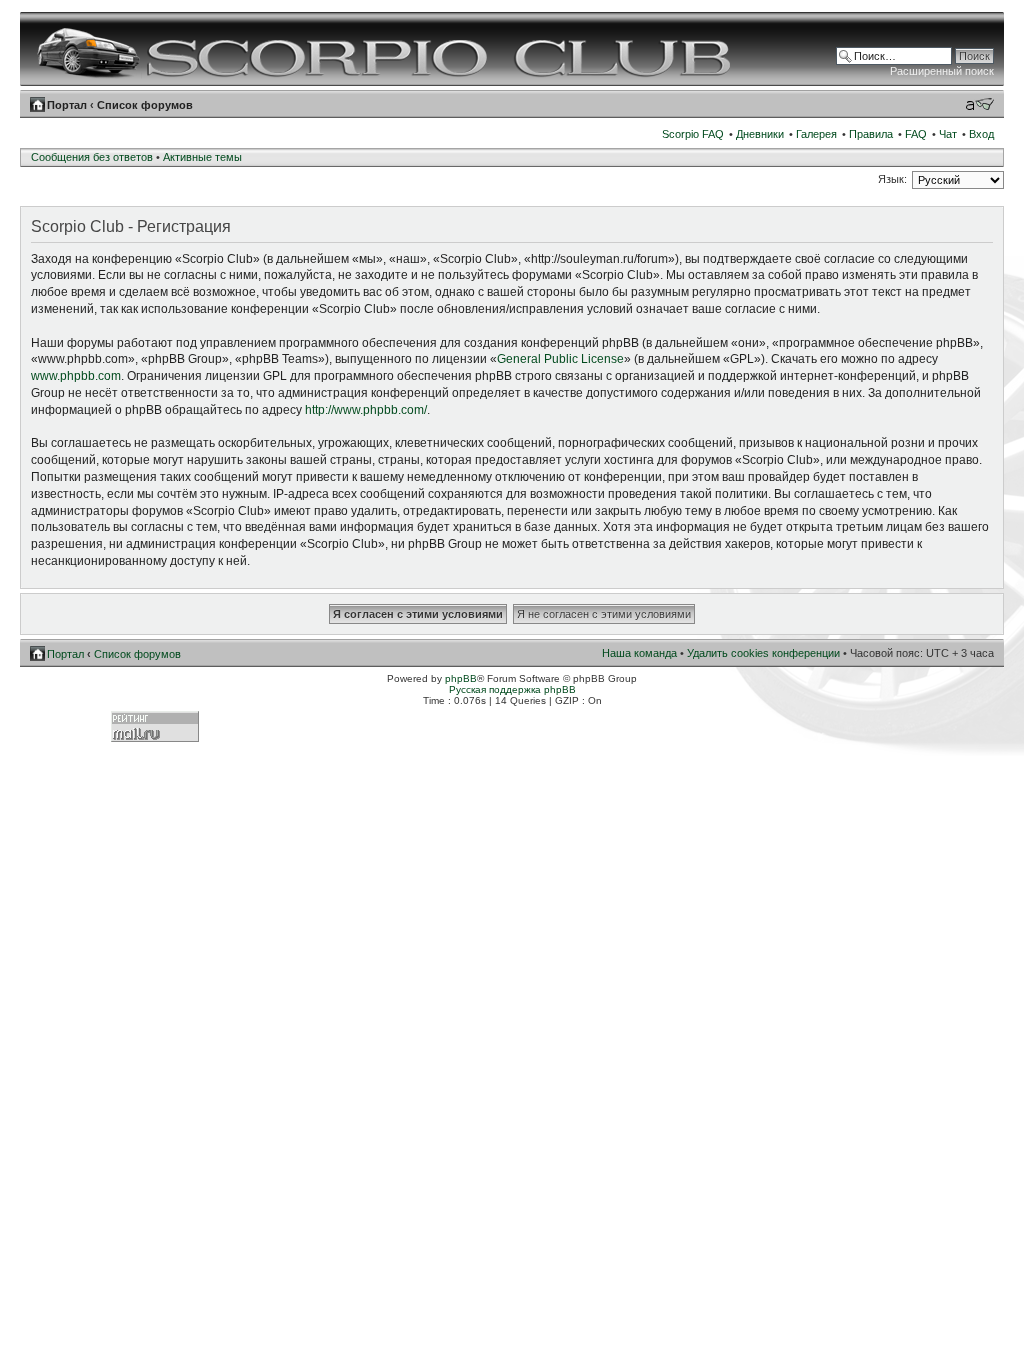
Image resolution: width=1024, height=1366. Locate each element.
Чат (948, 134)
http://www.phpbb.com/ (366, 410)
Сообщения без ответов (92, 157)
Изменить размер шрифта (979, 104)
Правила (871, 134)
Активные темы (202, 157)
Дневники (760, 134)
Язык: (892, 179)
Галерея (816, 134)
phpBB (461, 678)
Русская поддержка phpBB (512, 689)
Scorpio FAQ (693, 134)
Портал (67, 105)
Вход (981, 134)
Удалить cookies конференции (763, 653)
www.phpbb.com (76, 376)
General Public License (560, 359)
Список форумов (145, 105)
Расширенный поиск (942, 71)
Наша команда (639, 653)
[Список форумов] (386, 49)
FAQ (916, 134)
